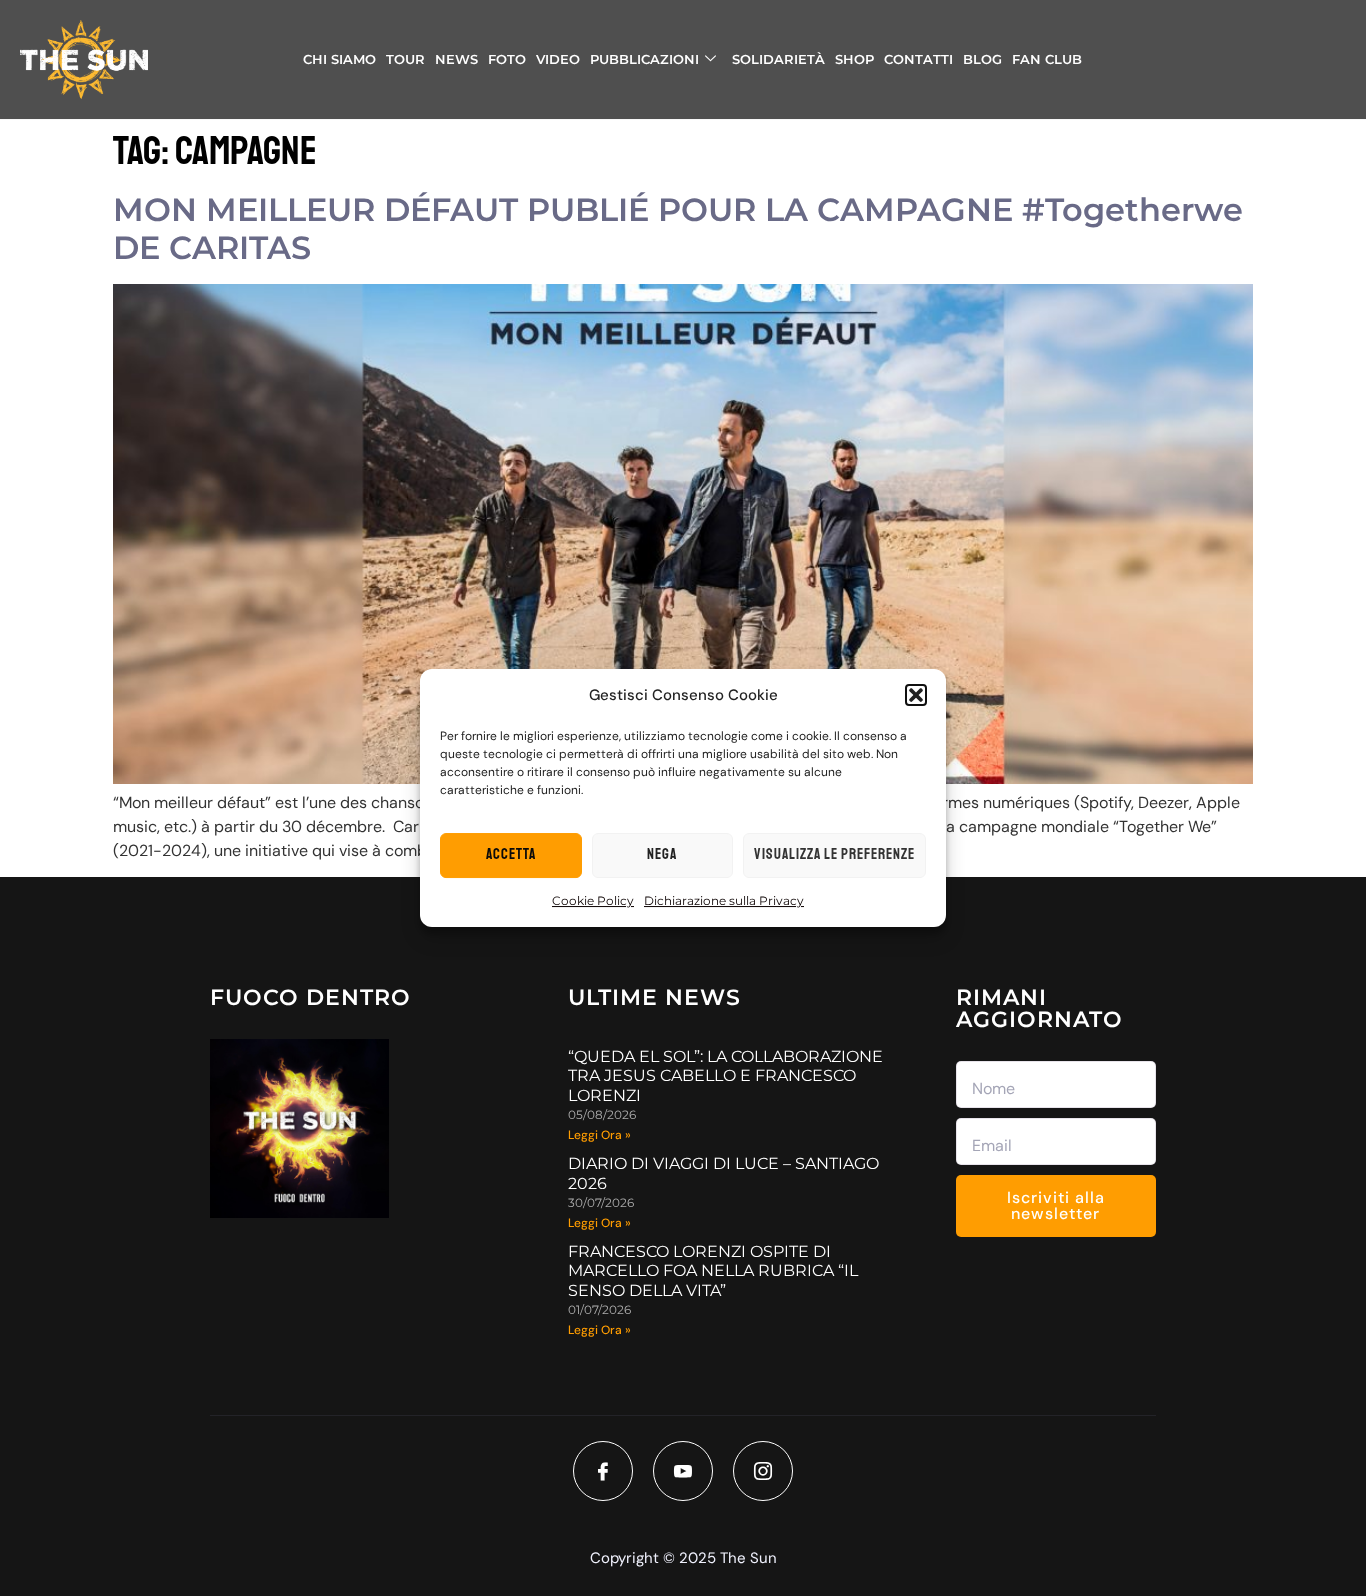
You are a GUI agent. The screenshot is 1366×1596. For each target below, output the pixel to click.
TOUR (405, 59)
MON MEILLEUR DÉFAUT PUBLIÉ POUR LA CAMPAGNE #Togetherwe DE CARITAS (678, 228)
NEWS (456, 59)
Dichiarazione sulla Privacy (724, 900)
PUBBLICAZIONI (644, 59)
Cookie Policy (593, 900)
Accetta (511, 854)
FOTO (507, 59)
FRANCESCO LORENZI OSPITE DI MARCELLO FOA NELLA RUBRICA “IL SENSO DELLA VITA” (713, 1270)
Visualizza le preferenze (834, 854)
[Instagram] (763, 1471)
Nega (662, 854)
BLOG (982, 59)
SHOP (854, 59)
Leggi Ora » (599, 1135)
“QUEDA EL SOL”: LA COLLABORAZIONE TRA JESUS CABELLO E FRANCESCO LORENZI (725, 1075)
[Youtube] (683, 1471)
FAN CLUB (1047, 59)
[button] (916, 695)
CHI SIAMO (339, 59)
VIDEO (558, 59)
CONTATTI (918, 59)
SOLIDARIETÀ (778, 59)
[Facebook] (603, 1471)
